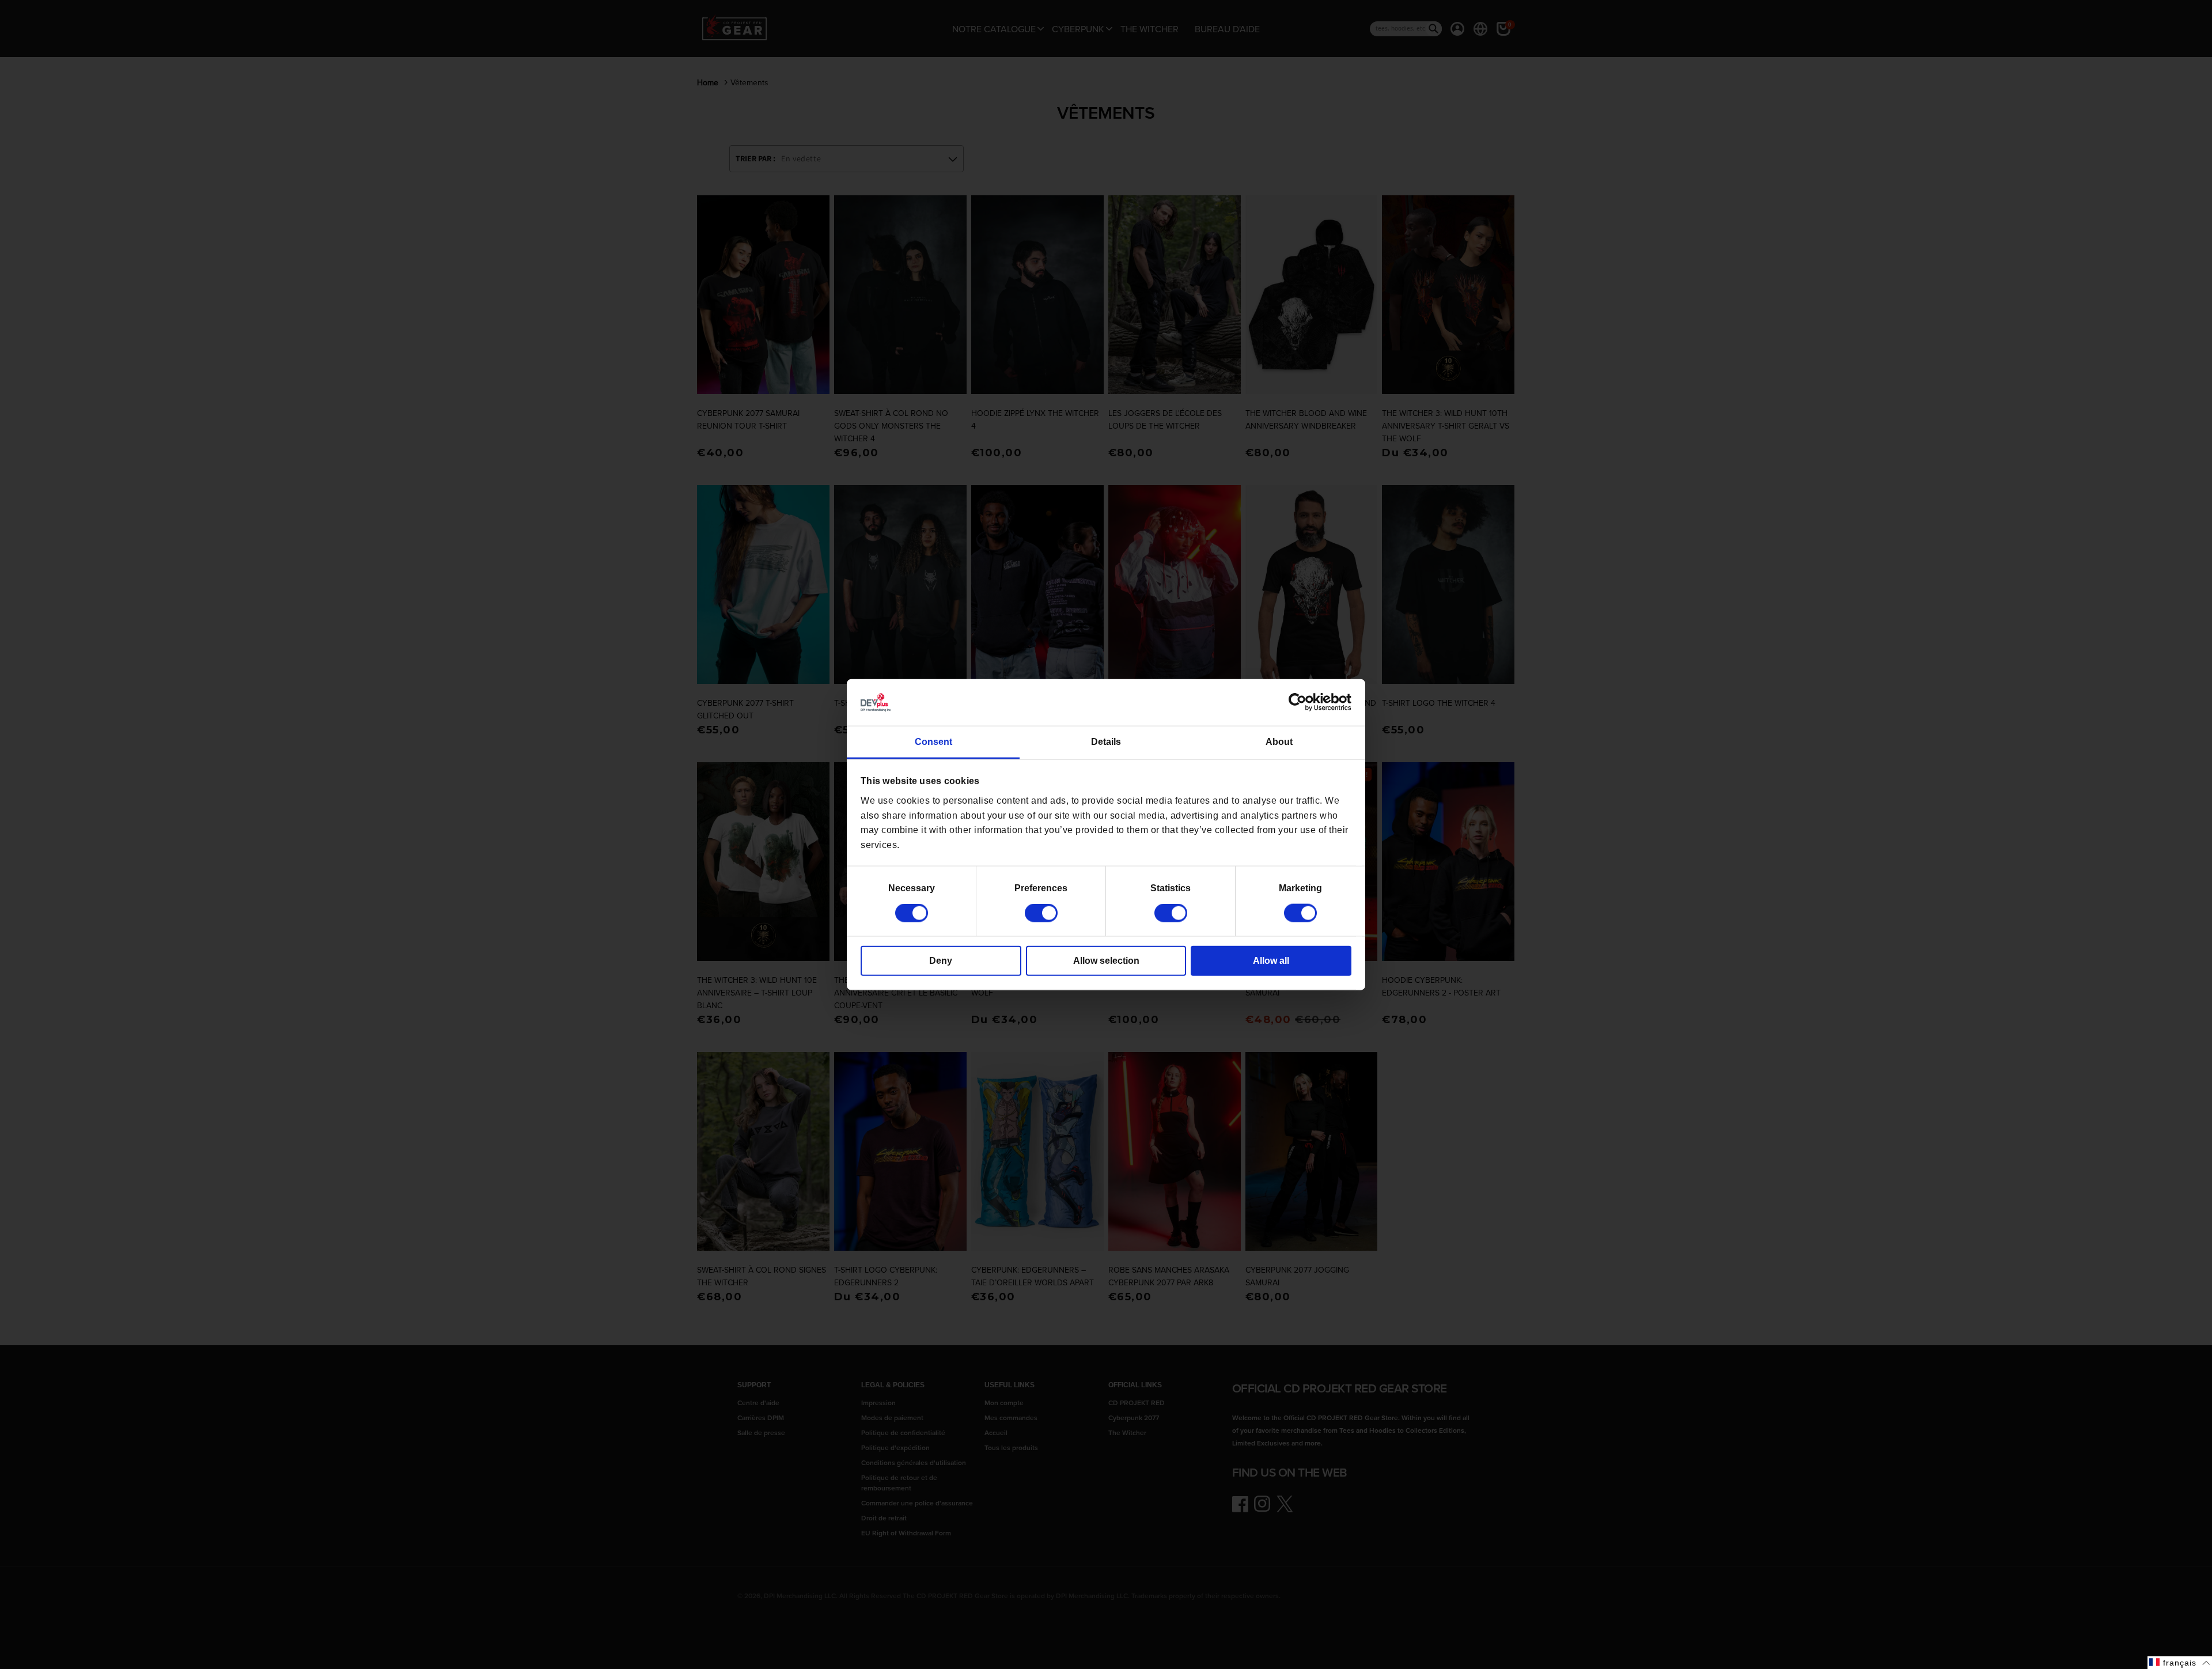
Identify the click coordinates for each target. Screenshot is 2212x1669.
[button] (2180, 1663)
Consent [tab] (933, 742)
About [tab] (1279, 742)
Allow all (1271, 961)
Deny (941, 961)
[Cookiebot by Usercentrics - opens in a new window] (1301, 702)
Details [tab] (1106, 742)
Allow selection (1106, 961)
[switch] (1041, 913)
